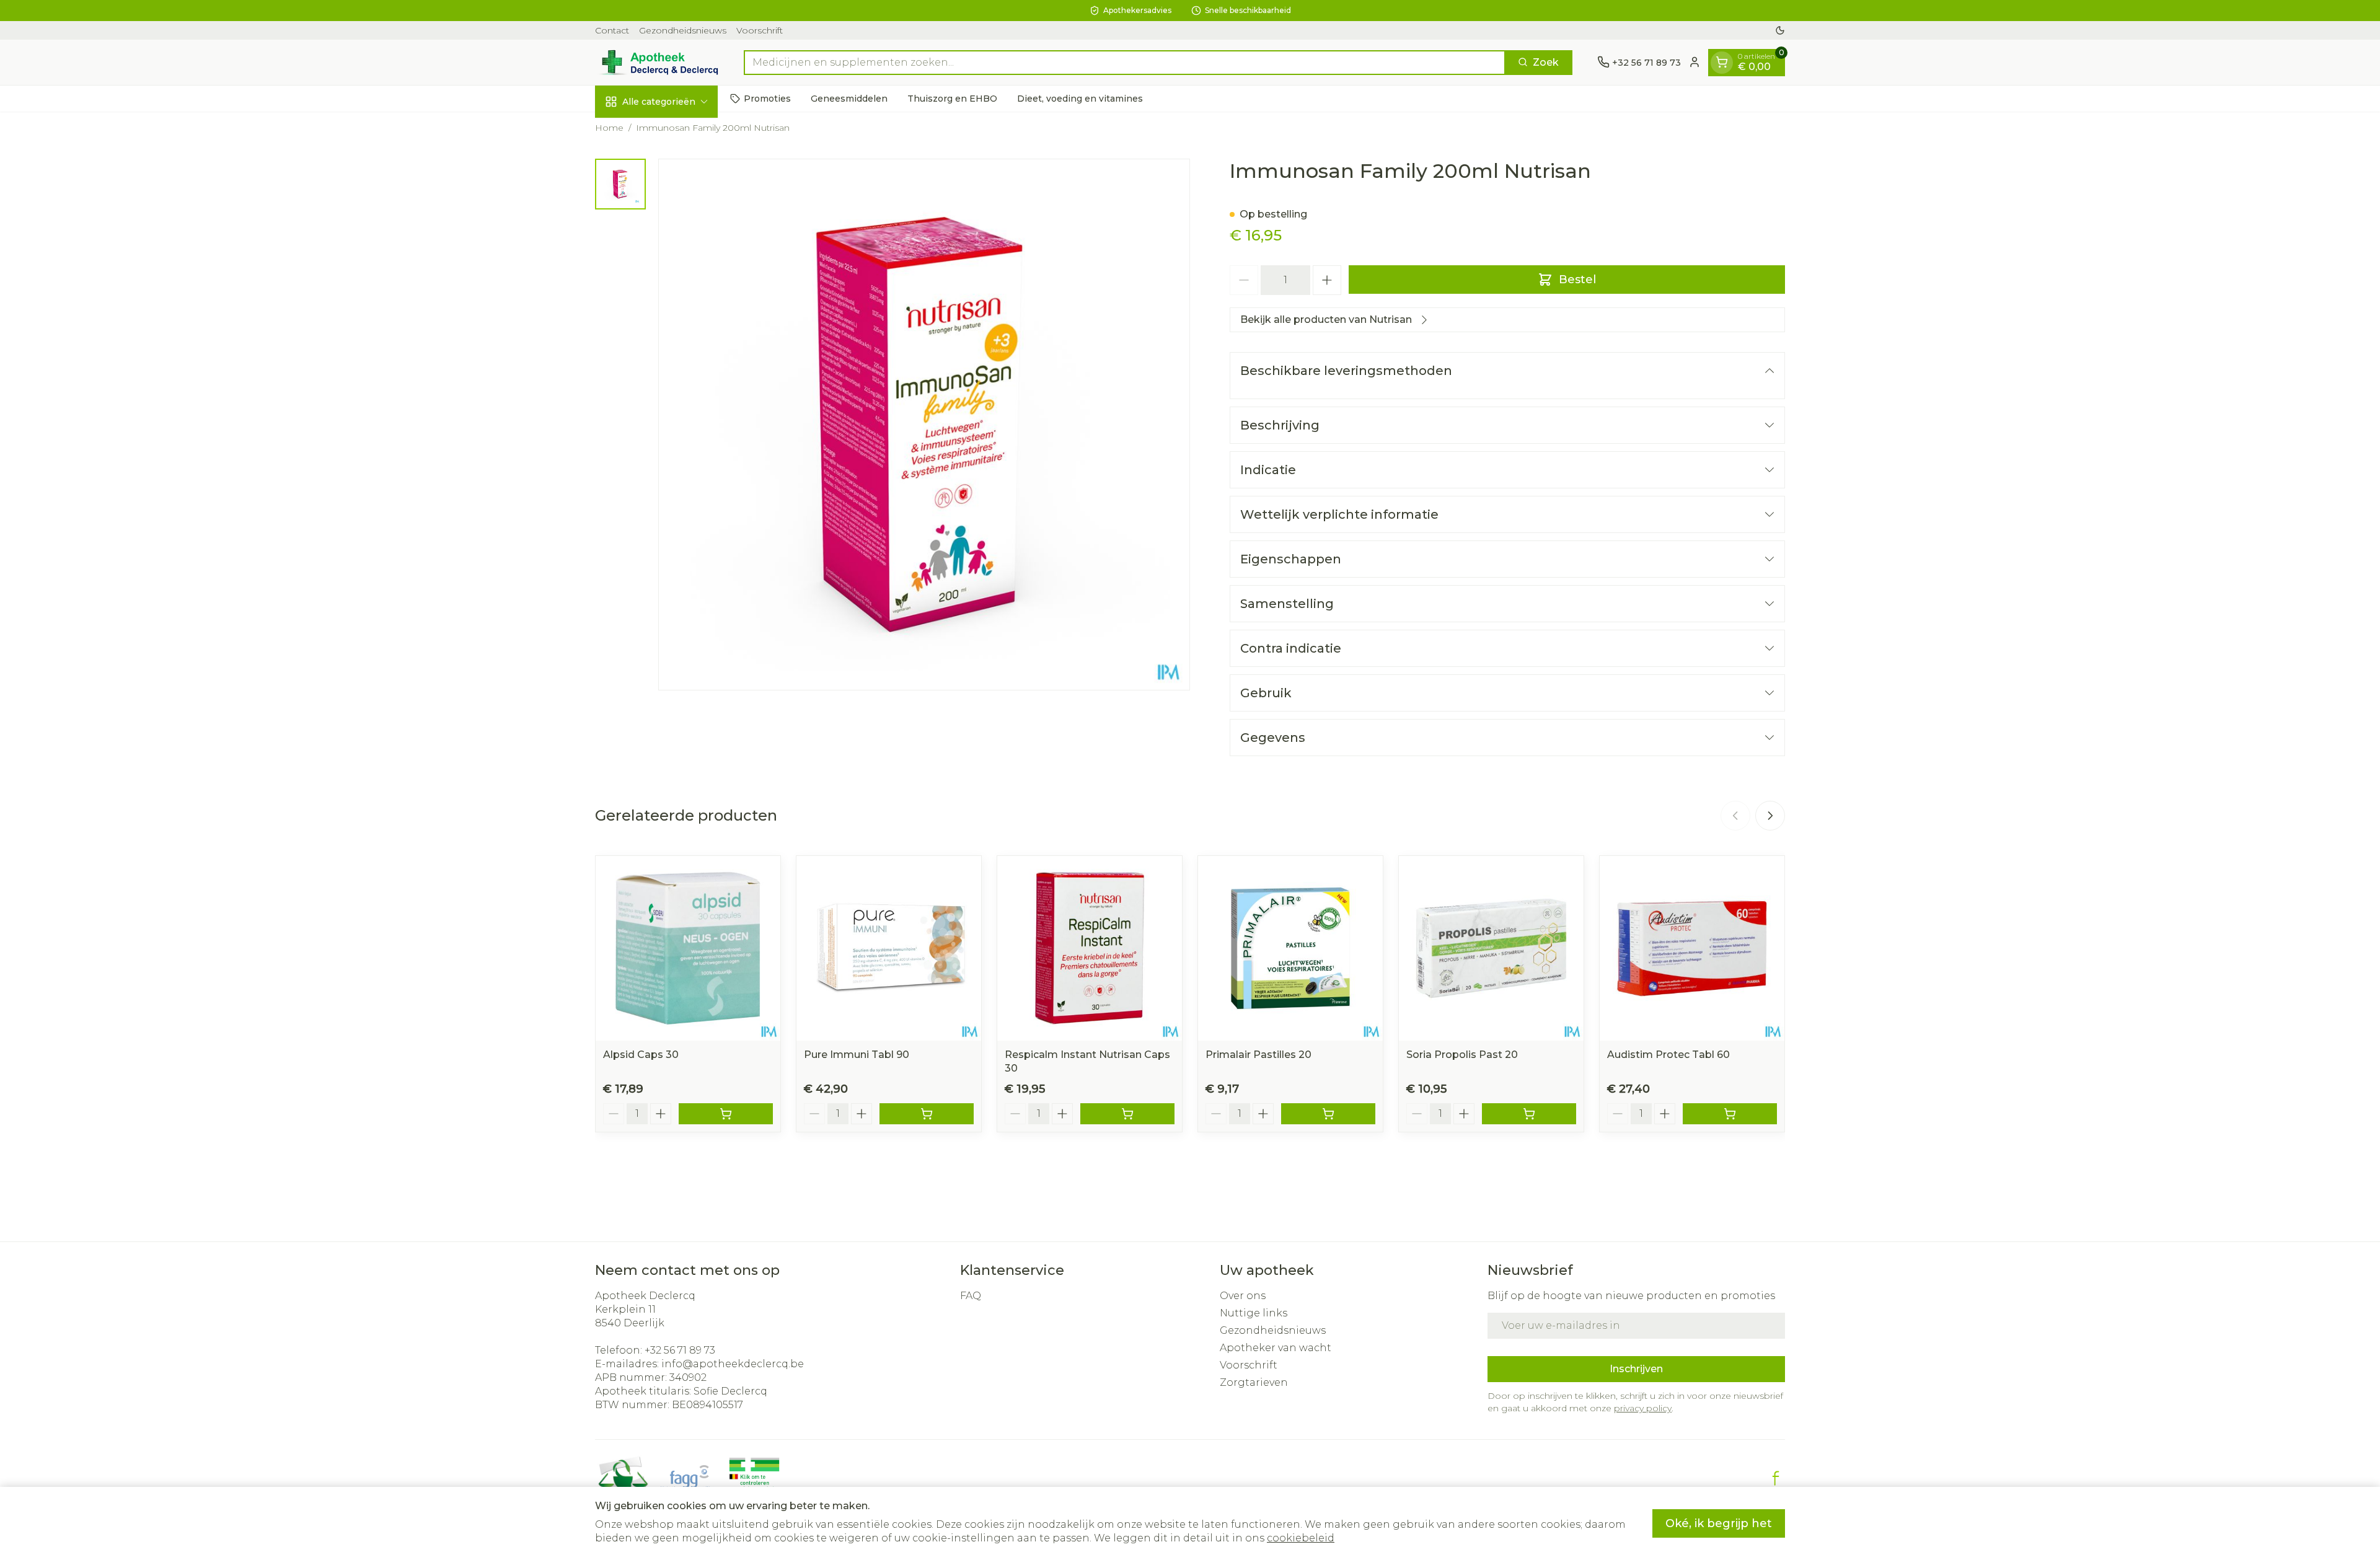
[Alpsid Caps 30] (688, 948)
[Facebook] (1776, 1478)
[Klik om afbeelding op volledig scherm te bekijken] (924, 425)
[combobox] (1125, 62)
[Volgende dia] (1770, 816)
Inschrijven (1636, 1369)
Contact (612, 30)
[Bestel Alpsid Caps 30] (726, 1114)
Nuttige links (1254, 1313)
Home (609, 128)
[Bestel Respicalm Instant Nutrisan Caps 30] (1127, 1114)
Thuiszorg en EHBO (952, 98)
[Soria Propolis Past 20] (1491, 948)
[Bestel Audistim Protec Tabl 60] (1730, 1114)
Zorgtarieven (1254, 1382)
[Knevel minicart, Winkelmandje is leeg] (1722, 62)
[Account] (1695, 62)
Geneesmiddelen (849, 98)
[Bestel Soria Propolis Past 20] (1529, 1114)
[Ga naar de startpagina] (657, 62)
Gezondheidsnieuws (683, 30)
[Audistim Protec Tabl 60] (1692, 948)
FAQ (971, 1296)
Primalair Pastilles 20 (1258, 1055)
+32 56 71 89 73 (680, 1350)
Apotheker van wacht (1276, 1348)
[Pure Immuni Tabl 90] (889, 948)
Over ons (1243, 1296)
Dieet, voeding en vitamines (1080, 98)
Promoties (767, 98)
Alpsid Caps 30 (641, 1055)
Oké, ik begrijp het (1719, 1523)
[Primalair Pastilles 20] (1290, 948)
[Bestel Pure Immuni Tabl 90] (927, 1114)
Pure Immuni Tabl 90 (857, 1055)
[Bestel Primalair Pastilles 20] (1328, 1114)
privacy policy (1643, 1408)
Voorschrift (760, 30)
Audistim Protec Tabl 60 (1668, 1055)
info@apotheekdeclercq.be (733, 1364)
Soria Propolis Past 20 (1462, 1055)
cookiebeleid (1301, 1538)
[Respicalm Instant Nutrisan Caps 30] (1090, 948)
